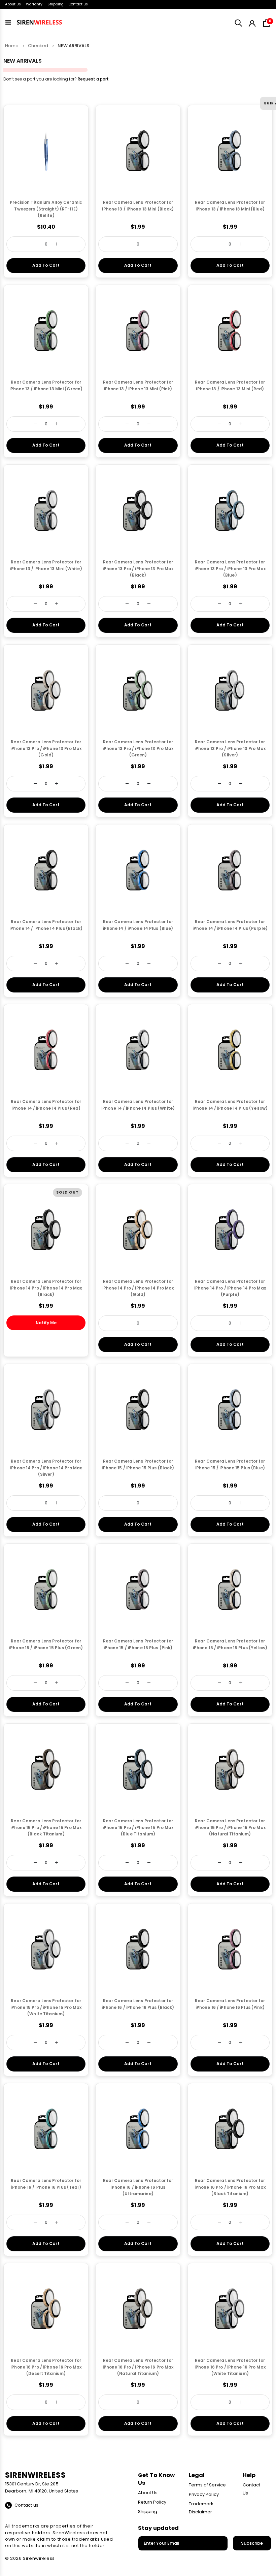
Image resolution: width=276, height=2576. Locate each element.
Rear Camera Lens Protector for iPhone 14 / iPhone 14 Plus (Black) (46, 925)
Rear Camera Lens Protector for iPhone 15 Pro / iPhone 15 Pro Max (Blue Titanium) (138, 1828)
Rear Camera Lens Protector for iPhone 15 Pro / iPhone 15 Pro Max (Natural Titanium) (230, 1828)
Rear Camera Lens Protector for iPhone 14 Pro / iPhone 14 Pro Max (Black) (46, 1288)
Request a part (93, 79)
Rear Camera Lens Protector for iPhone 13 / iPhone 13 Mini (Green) (46, 385)
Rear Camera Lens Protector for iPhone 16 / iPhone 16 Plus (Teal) (46, 2184)
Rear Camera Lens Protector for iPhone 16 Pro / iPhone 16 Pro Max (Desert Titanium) (46, 2367)
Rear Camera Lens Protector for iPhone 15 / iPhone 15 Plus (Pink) (138, 1644)
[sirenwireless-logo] (39, 22)
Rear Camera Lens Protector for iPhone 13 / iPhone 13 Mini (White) (46, 565)
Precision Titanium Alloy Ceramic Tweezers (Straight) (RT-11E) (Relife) (46, 209)
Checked (38, 46)
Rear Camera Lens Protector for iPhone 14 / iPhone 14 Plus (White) (138, 1105)
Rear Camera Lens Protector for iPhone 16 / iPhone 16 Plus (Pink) (230, 2004)
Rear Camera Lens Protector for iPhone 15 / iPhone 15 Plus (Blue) (230, 1464)
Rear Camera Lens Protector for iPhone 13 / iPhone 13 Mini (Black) (138, 206)
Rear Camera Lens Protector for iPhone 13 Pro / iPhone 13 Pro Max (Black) (138, 569)
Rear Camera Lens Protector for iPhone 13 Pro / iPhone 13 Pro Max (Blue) (230, 569)
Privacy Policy (204, 2494)
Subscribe (252, 2543)
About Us (13, 4)
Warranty (34, 4)
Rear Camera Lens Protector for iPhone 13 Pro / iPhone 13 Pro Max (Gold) (46, 748)
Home (12, 46)
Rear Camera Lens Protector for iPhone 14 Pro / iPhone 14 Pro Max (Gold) (138, 1288)
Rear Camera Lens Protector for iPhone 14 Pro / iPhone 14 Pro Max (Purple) (230, 1288)
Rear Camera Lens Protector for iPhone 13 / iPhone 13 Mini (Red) (230, 385)
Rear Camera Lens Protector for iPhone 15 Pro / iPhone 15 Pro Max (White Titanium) (46, 2007)
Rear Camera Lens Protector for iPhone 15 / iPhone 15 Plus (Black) (138, 1464)
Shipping (56, 4)
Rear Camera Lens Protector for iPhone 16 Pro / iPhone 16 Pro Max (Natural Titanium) (138, 2367)
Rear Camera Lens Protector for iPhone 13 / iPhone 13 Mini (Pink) (138, 385)
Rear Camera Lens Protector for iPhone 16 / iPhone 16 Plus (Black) (138, 2004)
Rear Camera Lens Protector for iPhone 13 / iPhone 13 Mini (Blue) (230, 206)
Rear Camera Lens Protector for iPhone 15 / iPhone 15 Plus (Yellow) (230, 1644)
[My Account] (252, 22)
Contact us (78, 4)
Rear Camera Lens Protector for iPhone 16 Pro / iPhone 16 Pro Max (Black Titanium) (230, 2187)
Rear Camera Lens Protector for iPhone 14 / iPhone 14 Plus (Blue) (138, 925)
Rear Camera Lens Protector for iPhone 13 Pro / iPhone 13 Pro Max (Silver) (230, 748)
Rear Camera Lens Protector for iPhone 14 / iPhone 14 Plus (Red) (46, 1105)
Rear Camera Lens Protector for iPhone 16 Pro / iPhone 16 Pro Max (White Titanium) (230, 2367)
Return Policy (152, 2502)
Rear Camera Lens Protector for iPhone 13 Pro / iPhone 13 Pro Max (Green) (138, 748)
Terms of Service (207, 2485)
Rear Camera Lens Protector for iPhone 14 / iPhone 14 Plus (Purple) (230, 925)
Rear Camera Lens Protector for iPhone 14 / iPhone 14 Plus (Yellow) (230, 1105)
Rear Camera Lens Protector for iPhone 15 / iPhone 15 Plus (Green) (46, 1644)
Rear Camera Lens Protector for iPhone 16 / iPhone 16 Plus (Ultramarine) (138, 2187)
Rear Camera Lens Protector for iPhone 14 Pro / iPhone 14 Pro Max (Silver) (46, 1468)
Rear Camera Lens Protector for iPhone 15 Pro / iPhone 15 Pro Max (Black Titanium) (46, 1828)
